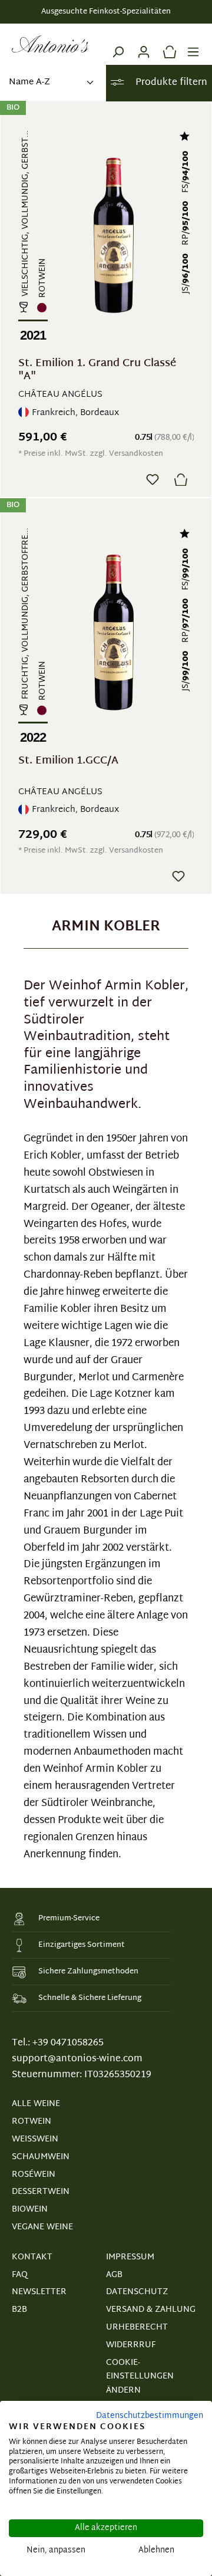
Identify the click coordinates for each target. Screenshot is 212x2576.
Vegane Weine (42, 2227)
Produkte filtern (170, 83)
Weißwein (35, 2139)
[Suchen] (118, 44)
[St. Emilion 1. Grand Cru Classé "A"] (113, 235)
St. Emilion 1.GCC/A (68, 763)
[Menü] (193, 44)
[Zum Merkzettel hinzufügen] (153, 479)
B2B (19, 2310)
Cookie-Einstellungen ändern (140, 2377)
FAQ (20, 2275)
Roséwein (34, 2175)
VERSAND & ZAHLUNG (151, 2310)
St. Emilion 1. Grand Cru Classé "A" (97, 370)
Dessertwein (41, 2192)
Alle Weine (36, 2104)
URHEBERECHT (137, 2327)
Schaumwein (41, 2157)
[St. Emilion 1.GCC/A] (113, 632)
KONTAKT (32, 2257)
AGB (114, 2275)
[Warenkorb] (167, 44)
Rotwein (32, 2122)
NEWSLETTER (39, 2292)
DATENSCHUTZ (137, 2292)
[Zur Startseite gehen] (50, 44)
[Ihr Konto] (144, 44)
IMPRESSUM (130, 2257)
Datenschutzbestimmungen (150, 2416)
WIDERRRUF (131, 2345)
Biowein (30, 2210)
